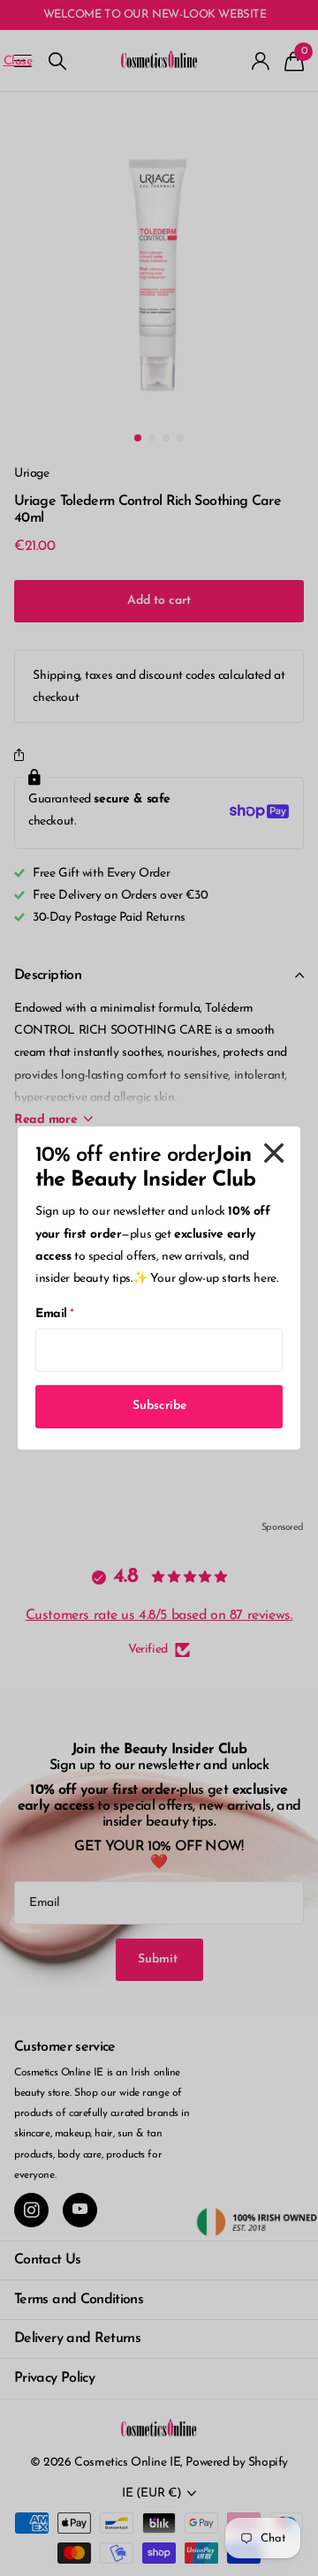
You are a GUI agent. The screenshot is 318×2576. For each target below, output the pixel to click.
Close (274, 1153)
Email (55, 1314)
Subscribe (159, 1406)
